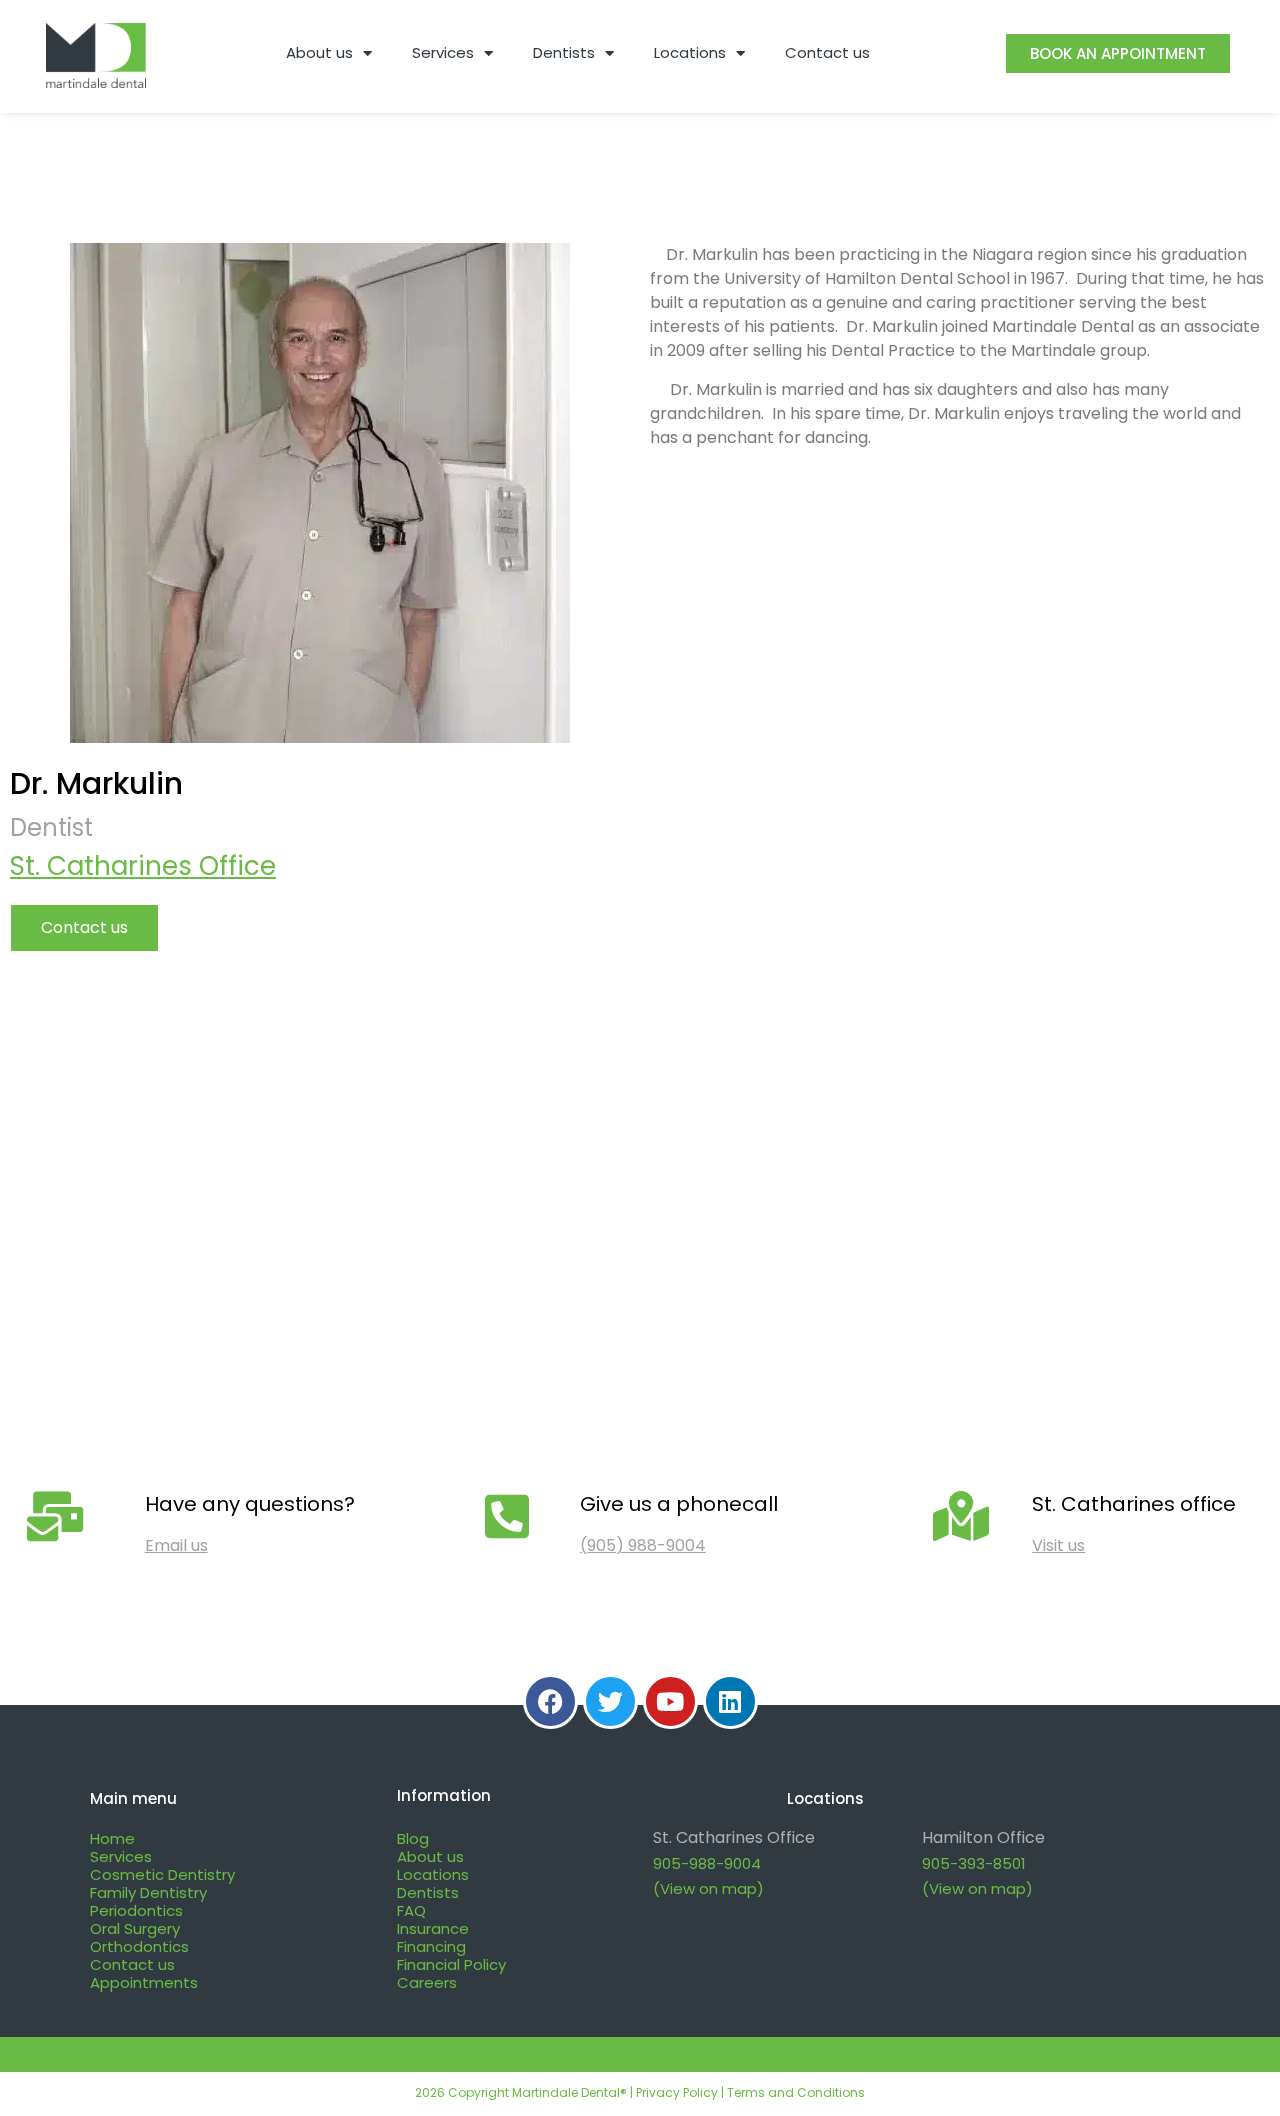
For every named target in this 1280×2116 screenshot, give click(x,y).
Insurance (433, 1928)
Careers (427, 1982)
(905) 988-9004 (643, 1545)
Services (443, 52)
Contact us (827, 52)
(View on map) (708, 1888)
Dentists (564, 52)
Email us (176, 1545)
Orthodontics (139, 1946)
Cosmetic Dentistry (162, 1874)
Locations (690, 52)
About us (319, 52)
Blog (413, 1838)
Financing (431, 1946)
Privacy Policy (677, 2092)
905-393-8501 (974, 1863)
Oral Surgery (135, 1928)
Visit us (1058, 1545)
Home (112, 1838)
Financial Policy (451, 1964)
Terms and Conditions (796, 2092)
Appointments (144, 1982)
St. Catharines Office (143, 866)
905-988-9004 (707, 1863)
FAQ (411, 1910)
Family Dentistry (148, 1892)
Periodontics (136, 1910)
